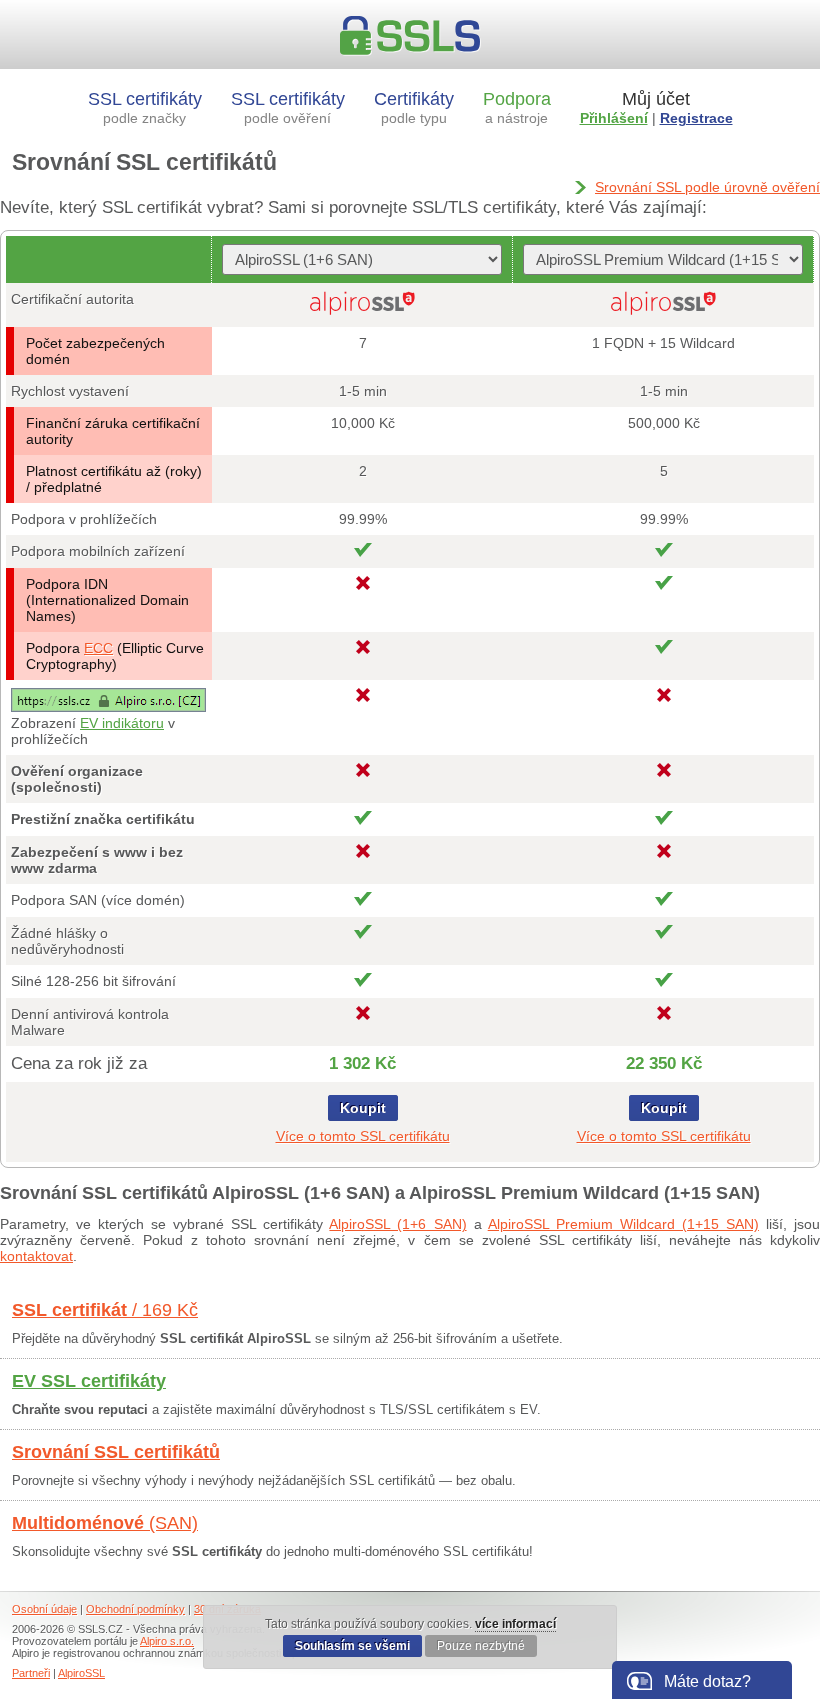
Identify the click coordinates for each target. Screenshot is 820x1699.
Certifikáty (414, 107)
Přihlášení (614, 118)
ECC (98, 648)
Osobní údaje (44, 1609)
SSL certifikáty (145, 107)
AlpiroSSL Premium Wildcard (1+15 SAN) (623, 1224)
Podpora (517, 107)
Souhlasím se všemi (352, 1646)
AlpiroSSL (81, 1673)
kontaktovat (36, 1256)
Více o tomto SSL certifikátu (363, 1136)
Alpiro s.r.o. (167, 1641)
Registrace (696, 118)
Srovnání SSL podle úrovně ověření (707, 187)
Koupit (363, 1108)
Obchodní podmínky (135, 1609)
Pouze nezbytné (481, 1646)
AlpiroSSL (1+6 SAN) (397, 1224)
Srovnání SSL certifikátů (116, 1452)
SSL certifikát (105, 1310)
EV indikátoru (122, 723)
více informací (515, 1624)
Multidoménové (105, 1523)
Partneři (31, 1673)
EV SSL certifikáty (89, 1381)
